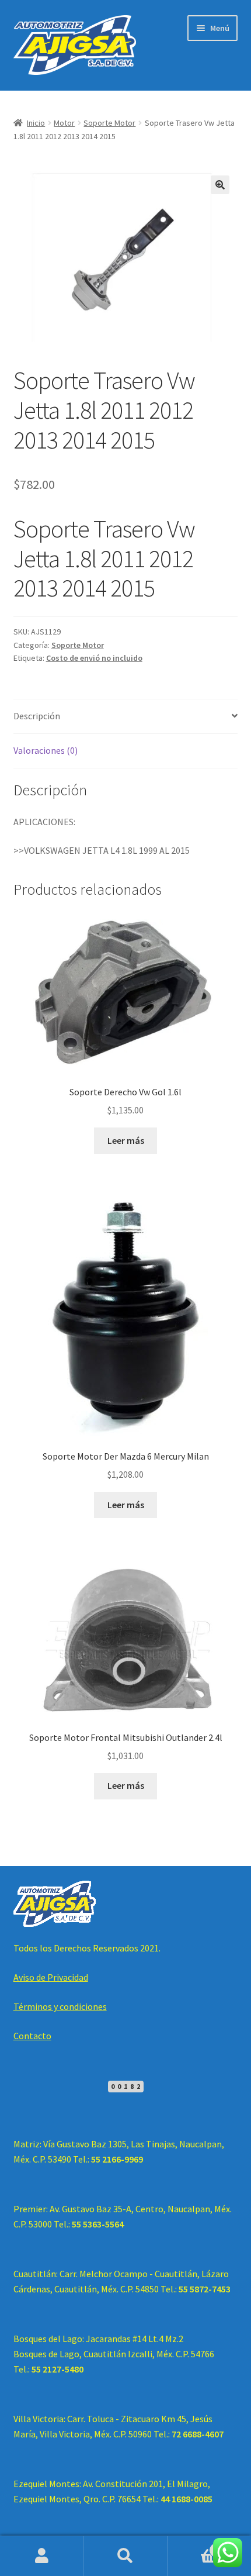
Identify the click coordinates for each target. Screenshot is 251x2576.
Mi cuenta (42, 2556)
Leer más (126, 1140)
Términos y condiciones (60, 2006)
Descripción (37, 716)
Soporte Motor (109, 123)
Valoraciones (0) (46, 750)
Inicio (36, 123)
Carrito (193, 2546)
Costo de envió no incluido (94, 658)
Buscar (125, 2556)
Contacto (32, 2036)
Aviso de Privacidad (51, 1977)
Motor (64, 123)
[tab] (126, 717)
